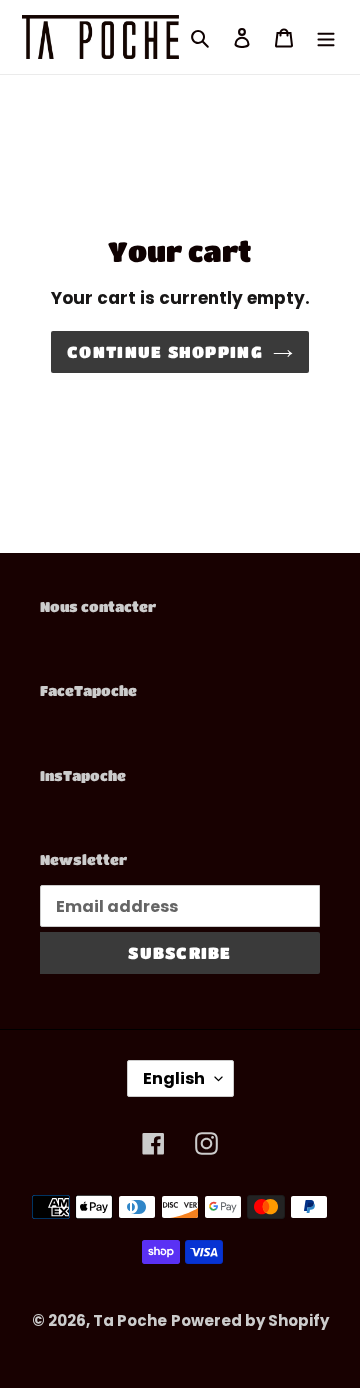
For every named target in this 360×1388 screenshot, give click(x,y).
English (174, 1078)
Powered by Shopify (250, 1320)
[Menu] (326, 36)
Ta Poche (130, 1320)
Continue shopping (165, 351)
